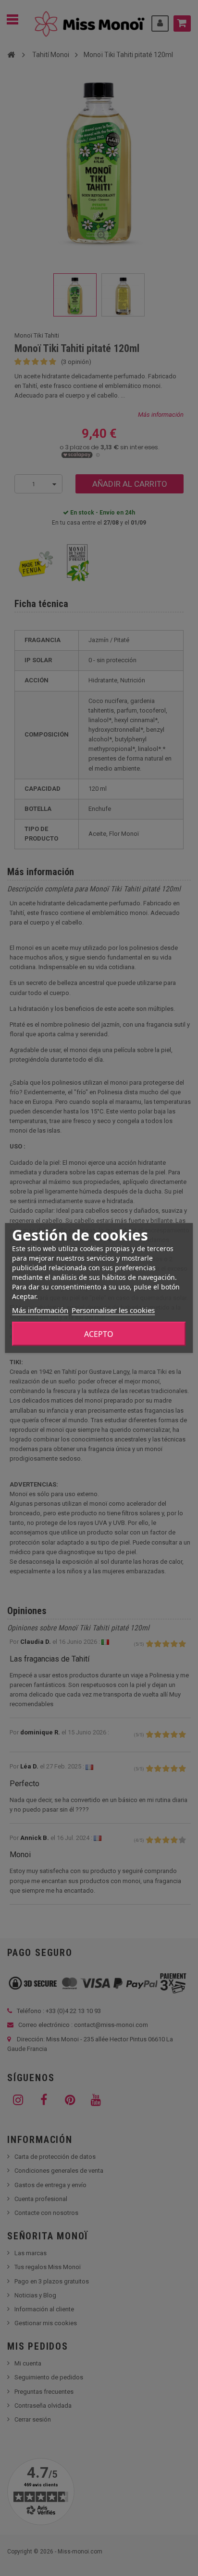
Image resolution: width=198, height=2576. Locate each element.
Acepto (99, 1334)
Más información (40, 1310)
